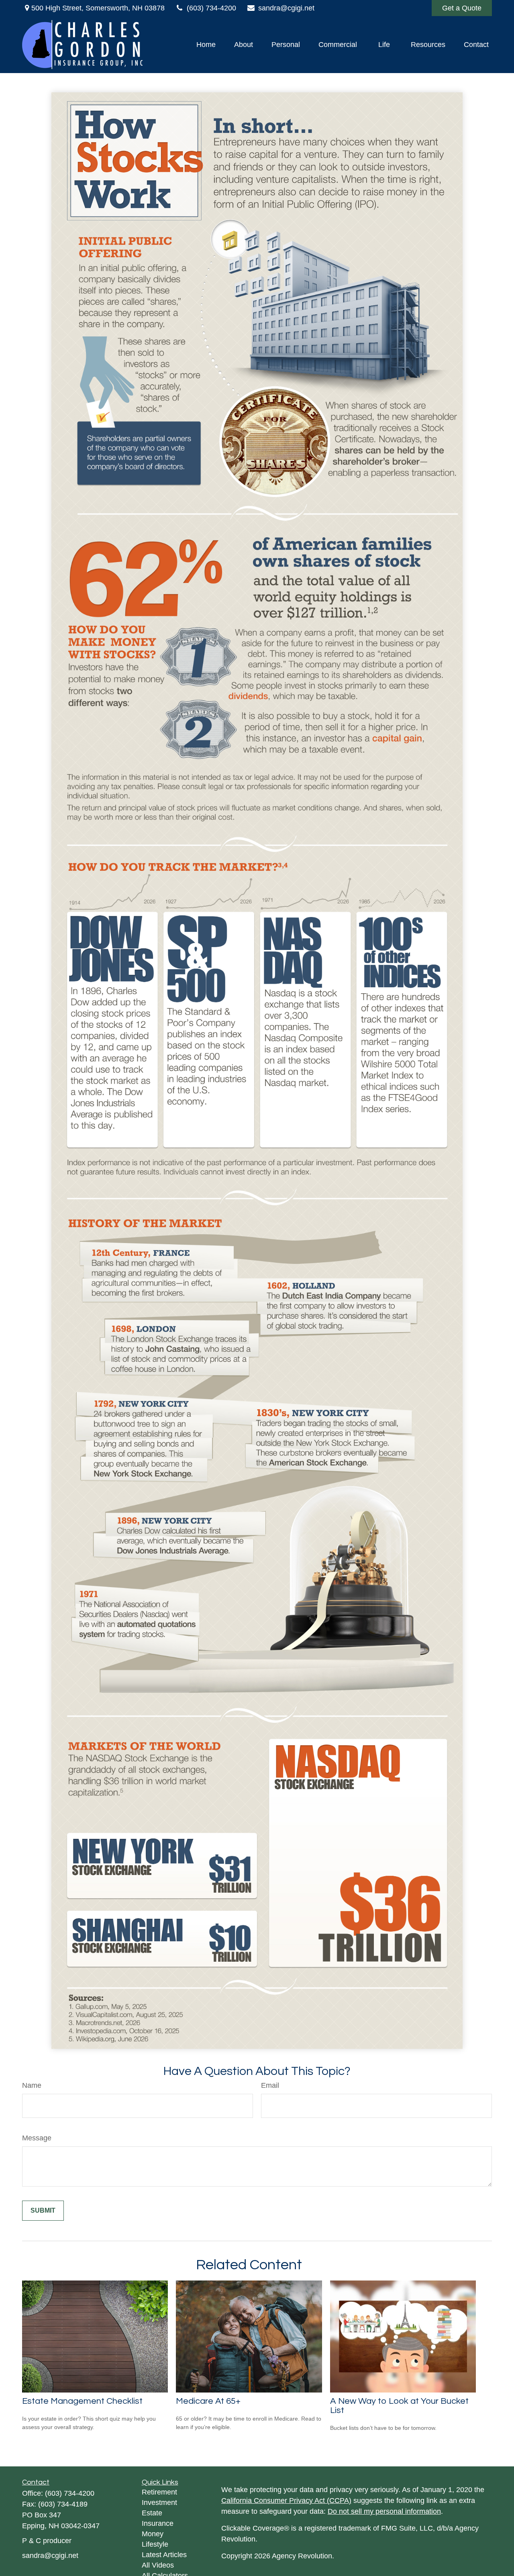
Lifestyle (155, 2544)
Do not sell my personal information (384, 2511)
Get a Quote (462, 8)
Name (32, 2085)
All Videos (158, 2565)
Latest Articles (164, 2555)
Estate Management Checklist (82, 2401)
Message (37, 2138)
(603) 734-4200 (211, 8)
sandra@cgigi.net (286, 8)
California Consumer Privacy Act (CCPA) (286, 2501)
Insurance (158, 2523)
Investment (159, 2503)
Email (270, 2085)
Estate (152, 2513)
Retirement (159, 2492)
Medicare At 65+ (208, 2401)
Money (153, 2534)
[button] (206, 45)
